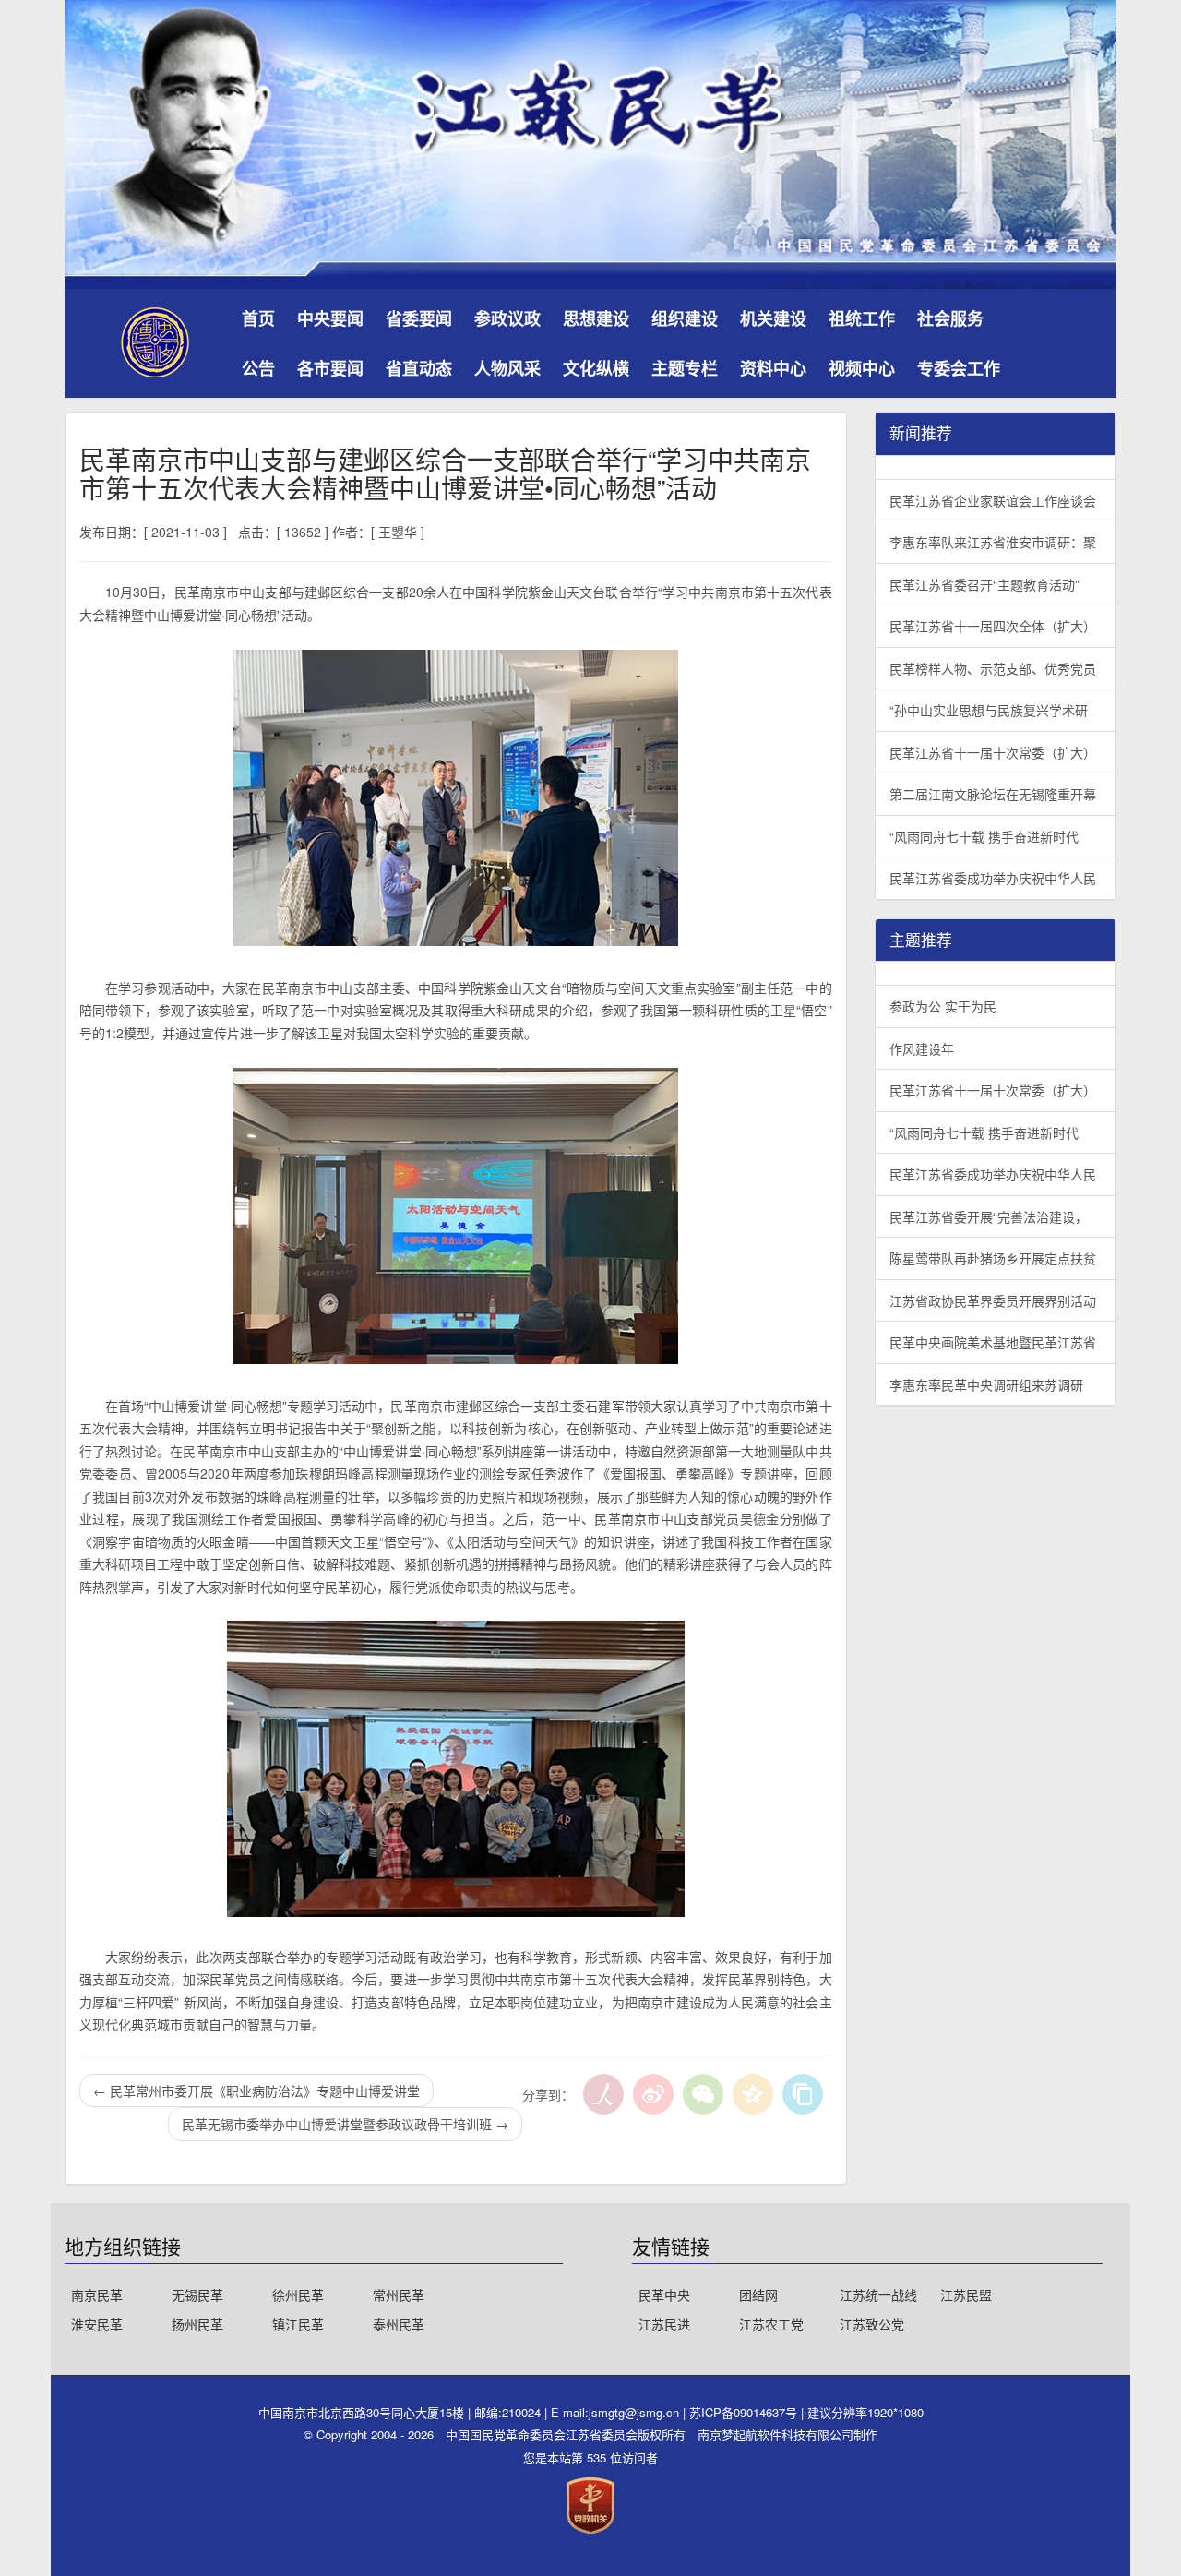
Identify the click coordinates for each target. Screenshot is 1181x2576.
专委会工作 (959, 368)
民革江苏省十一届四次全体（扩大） (993, 626)
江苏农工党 (771, 2324)
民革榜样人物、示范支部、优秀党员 (993, 668)
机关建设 (773, 318)
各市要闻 (330, 368)
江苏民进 (664, 2324)
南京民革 (97, 2294)
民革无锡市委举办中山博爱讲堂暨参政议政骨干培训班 (345, 2124)
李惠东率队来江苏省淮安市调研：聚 (993, 542)
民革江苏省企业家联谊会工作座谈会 (993, 500)
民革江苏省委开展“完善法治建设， (989, 1216)
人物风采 (507, 368)
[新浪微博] (653, 2094)
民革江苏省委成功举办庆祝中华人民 (993, 878)
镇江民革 (298, 2324)
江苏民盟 (966, 2294)
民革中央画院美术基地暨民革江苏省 (993, 1342)
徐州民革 (298, 2294)
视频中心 (862, 368)
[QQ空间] (753, 2094)
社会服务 (950, 318)
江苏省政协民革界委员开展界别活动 (993, 1300)
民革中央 (664, 2294)
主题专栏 (685, 368)
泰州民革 (399, 2324)
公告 (258, 368)
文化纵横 (596, 368)
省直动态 (419, 368)
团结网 (758, 2294)
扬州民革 (197, 2324)
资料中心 (773, 368)
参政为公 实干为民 (943, 1006)
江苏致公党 (872, 2324)
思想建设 (596, 318)
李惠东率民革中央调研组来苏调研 (986, 1384)
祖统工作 (862, 318)
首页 (258, 318)
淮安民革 (97, 2324)
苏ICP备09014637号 (745, 2412)
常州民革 (399, 2294)
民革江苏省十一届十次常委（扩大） (993, 752)
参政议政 (507, 318)
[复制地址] (803, 2094)
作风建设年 (922, 1048)
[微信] (703, 2094)
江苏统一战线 (878, 2294)
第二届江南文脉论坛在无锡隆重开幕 (993, 794)
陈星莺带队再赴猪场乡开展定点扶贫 (993, 1258)
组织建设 (685, 318)
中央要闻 (330, 318)
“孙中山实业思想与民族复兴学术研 (989, 710)
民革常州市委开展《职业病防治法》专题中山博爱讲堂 (256, 2091)
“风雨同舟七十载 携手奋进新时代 (984, 836)
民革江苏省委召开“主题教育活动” (984, 584)
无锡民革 (197, 2294)
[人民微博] (603, 2094)
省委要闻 (419, 318)
